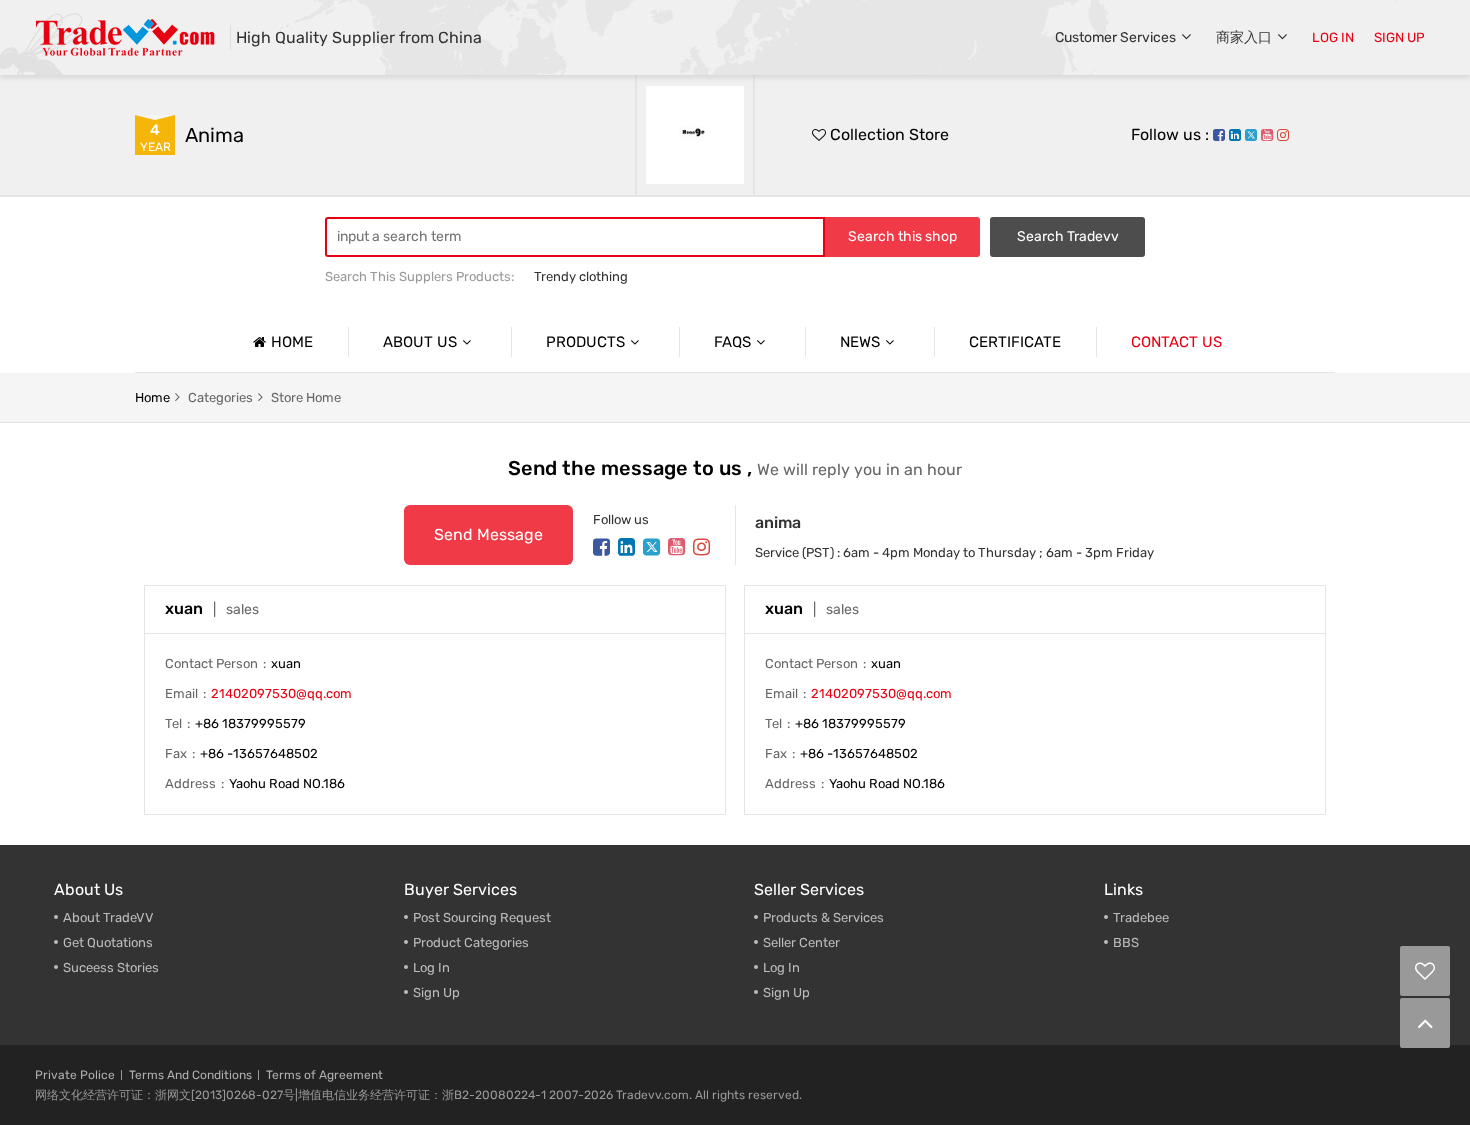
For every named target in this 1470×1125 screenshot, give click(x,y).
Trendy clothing (581, 276)
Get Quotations (108, 942)
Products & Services (823, 917)
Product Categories (471, 942)
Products (585, 342)
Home (292, 342)
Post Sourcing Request (482, 917)
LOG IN (1333, 37)
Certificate (1015, 342)
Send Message (488, 534)
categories (220, 397)
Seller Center (801, 942)
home (152, 397)
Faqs (732, 342)
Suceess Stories (111, 967)
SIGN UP (1399, 37)
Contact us (1176, 342)
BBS (1126, 942)
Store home (306, 397)
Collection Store (887, 134)
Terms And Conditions (190, 1075)
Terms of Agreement (324, 1075)
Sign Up (436, 992)
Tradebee (1141, 917)
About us (420, 342)
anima (214, 135)
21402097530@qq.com (281, 693)
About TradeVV (108, 917)
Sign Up (786, 992)
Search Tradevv (1068, 236)
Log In (431, 967)
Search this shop (902, 236)
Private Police (75, 1075)
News (860, 342)
